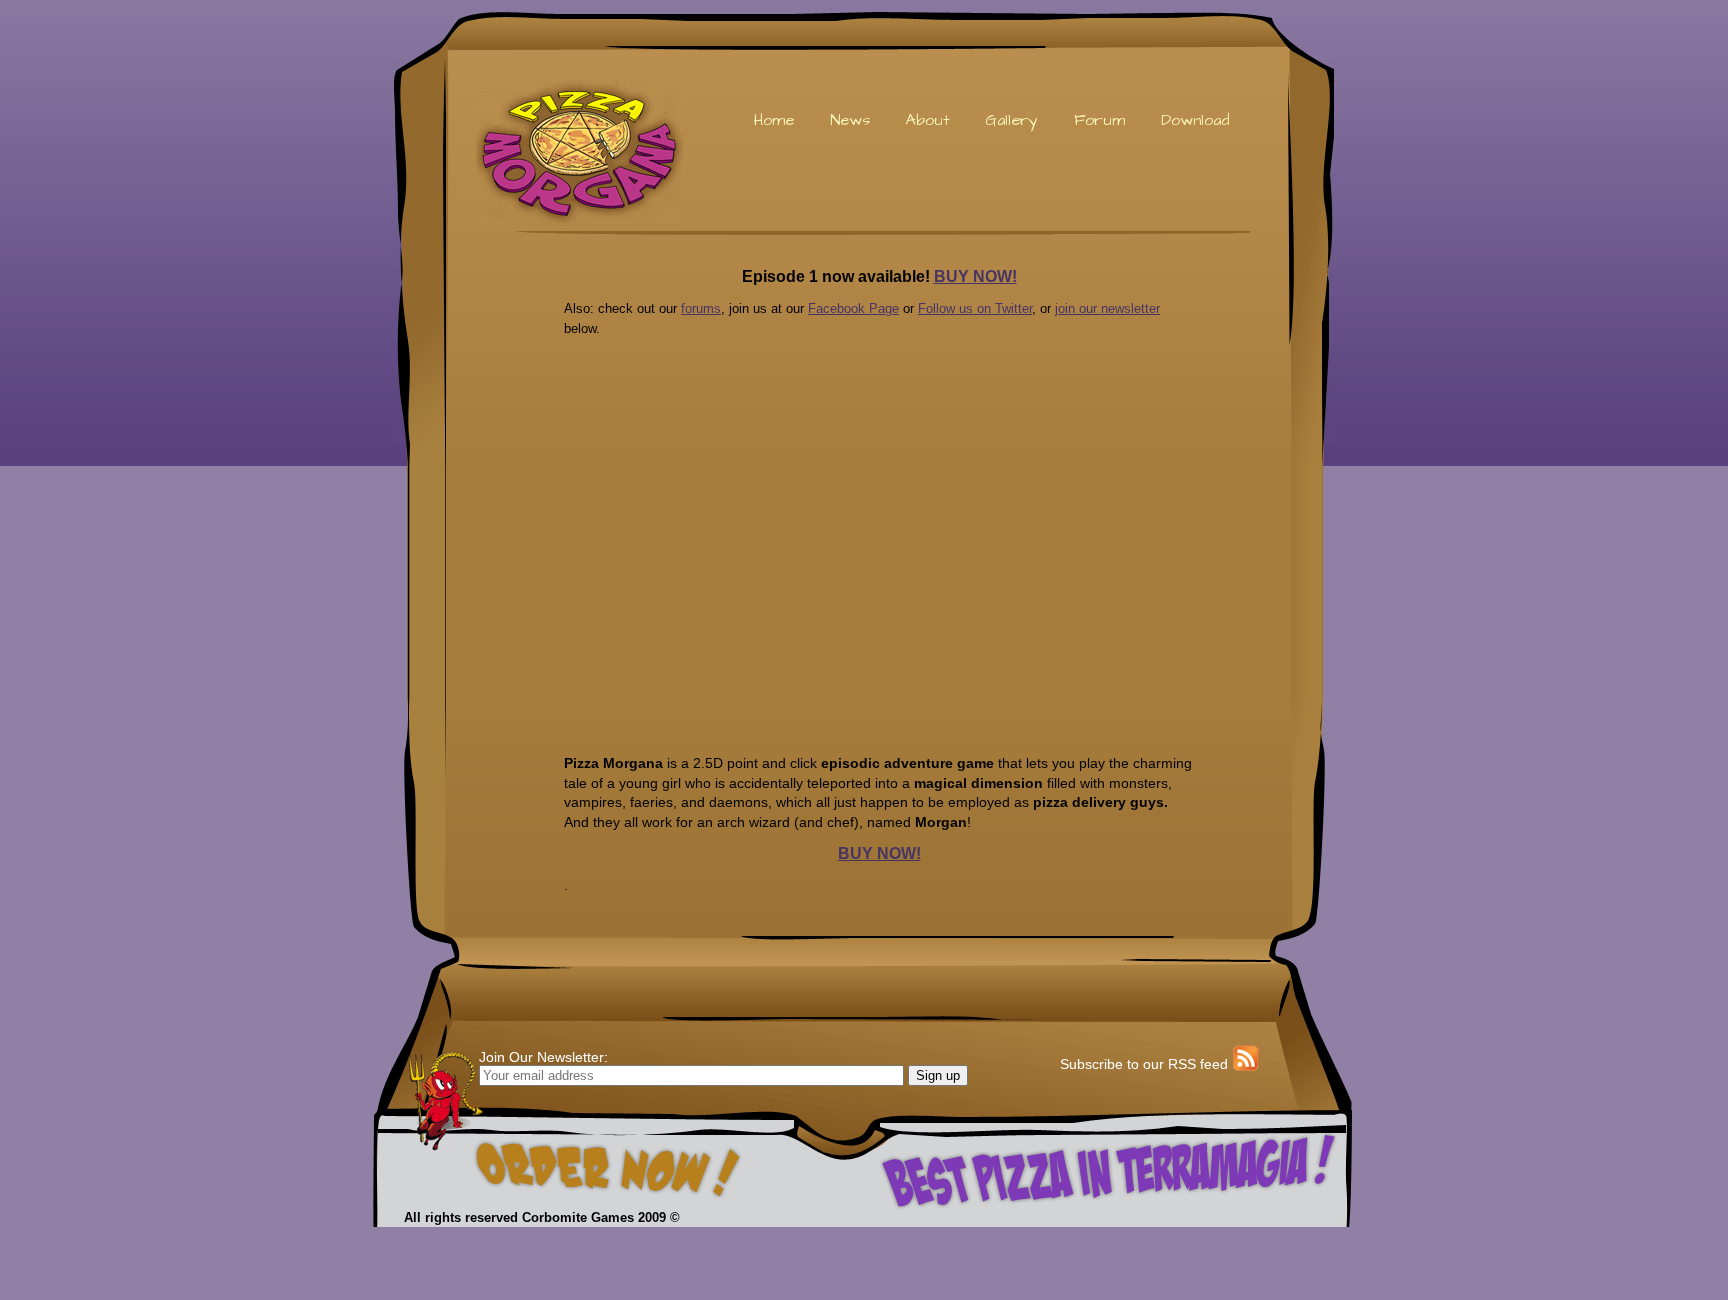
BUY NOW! (975, 276)
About (927, 120)
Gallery (1011, 120)
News (850, 120)
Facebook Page (853, 308)
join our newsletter (1107, 308)
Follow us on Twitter (975, 308)
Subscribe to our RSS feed (1144, 1064)
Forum (1099, 120)
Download (1195, 120)
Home (774, 120)
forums (701, 308)
